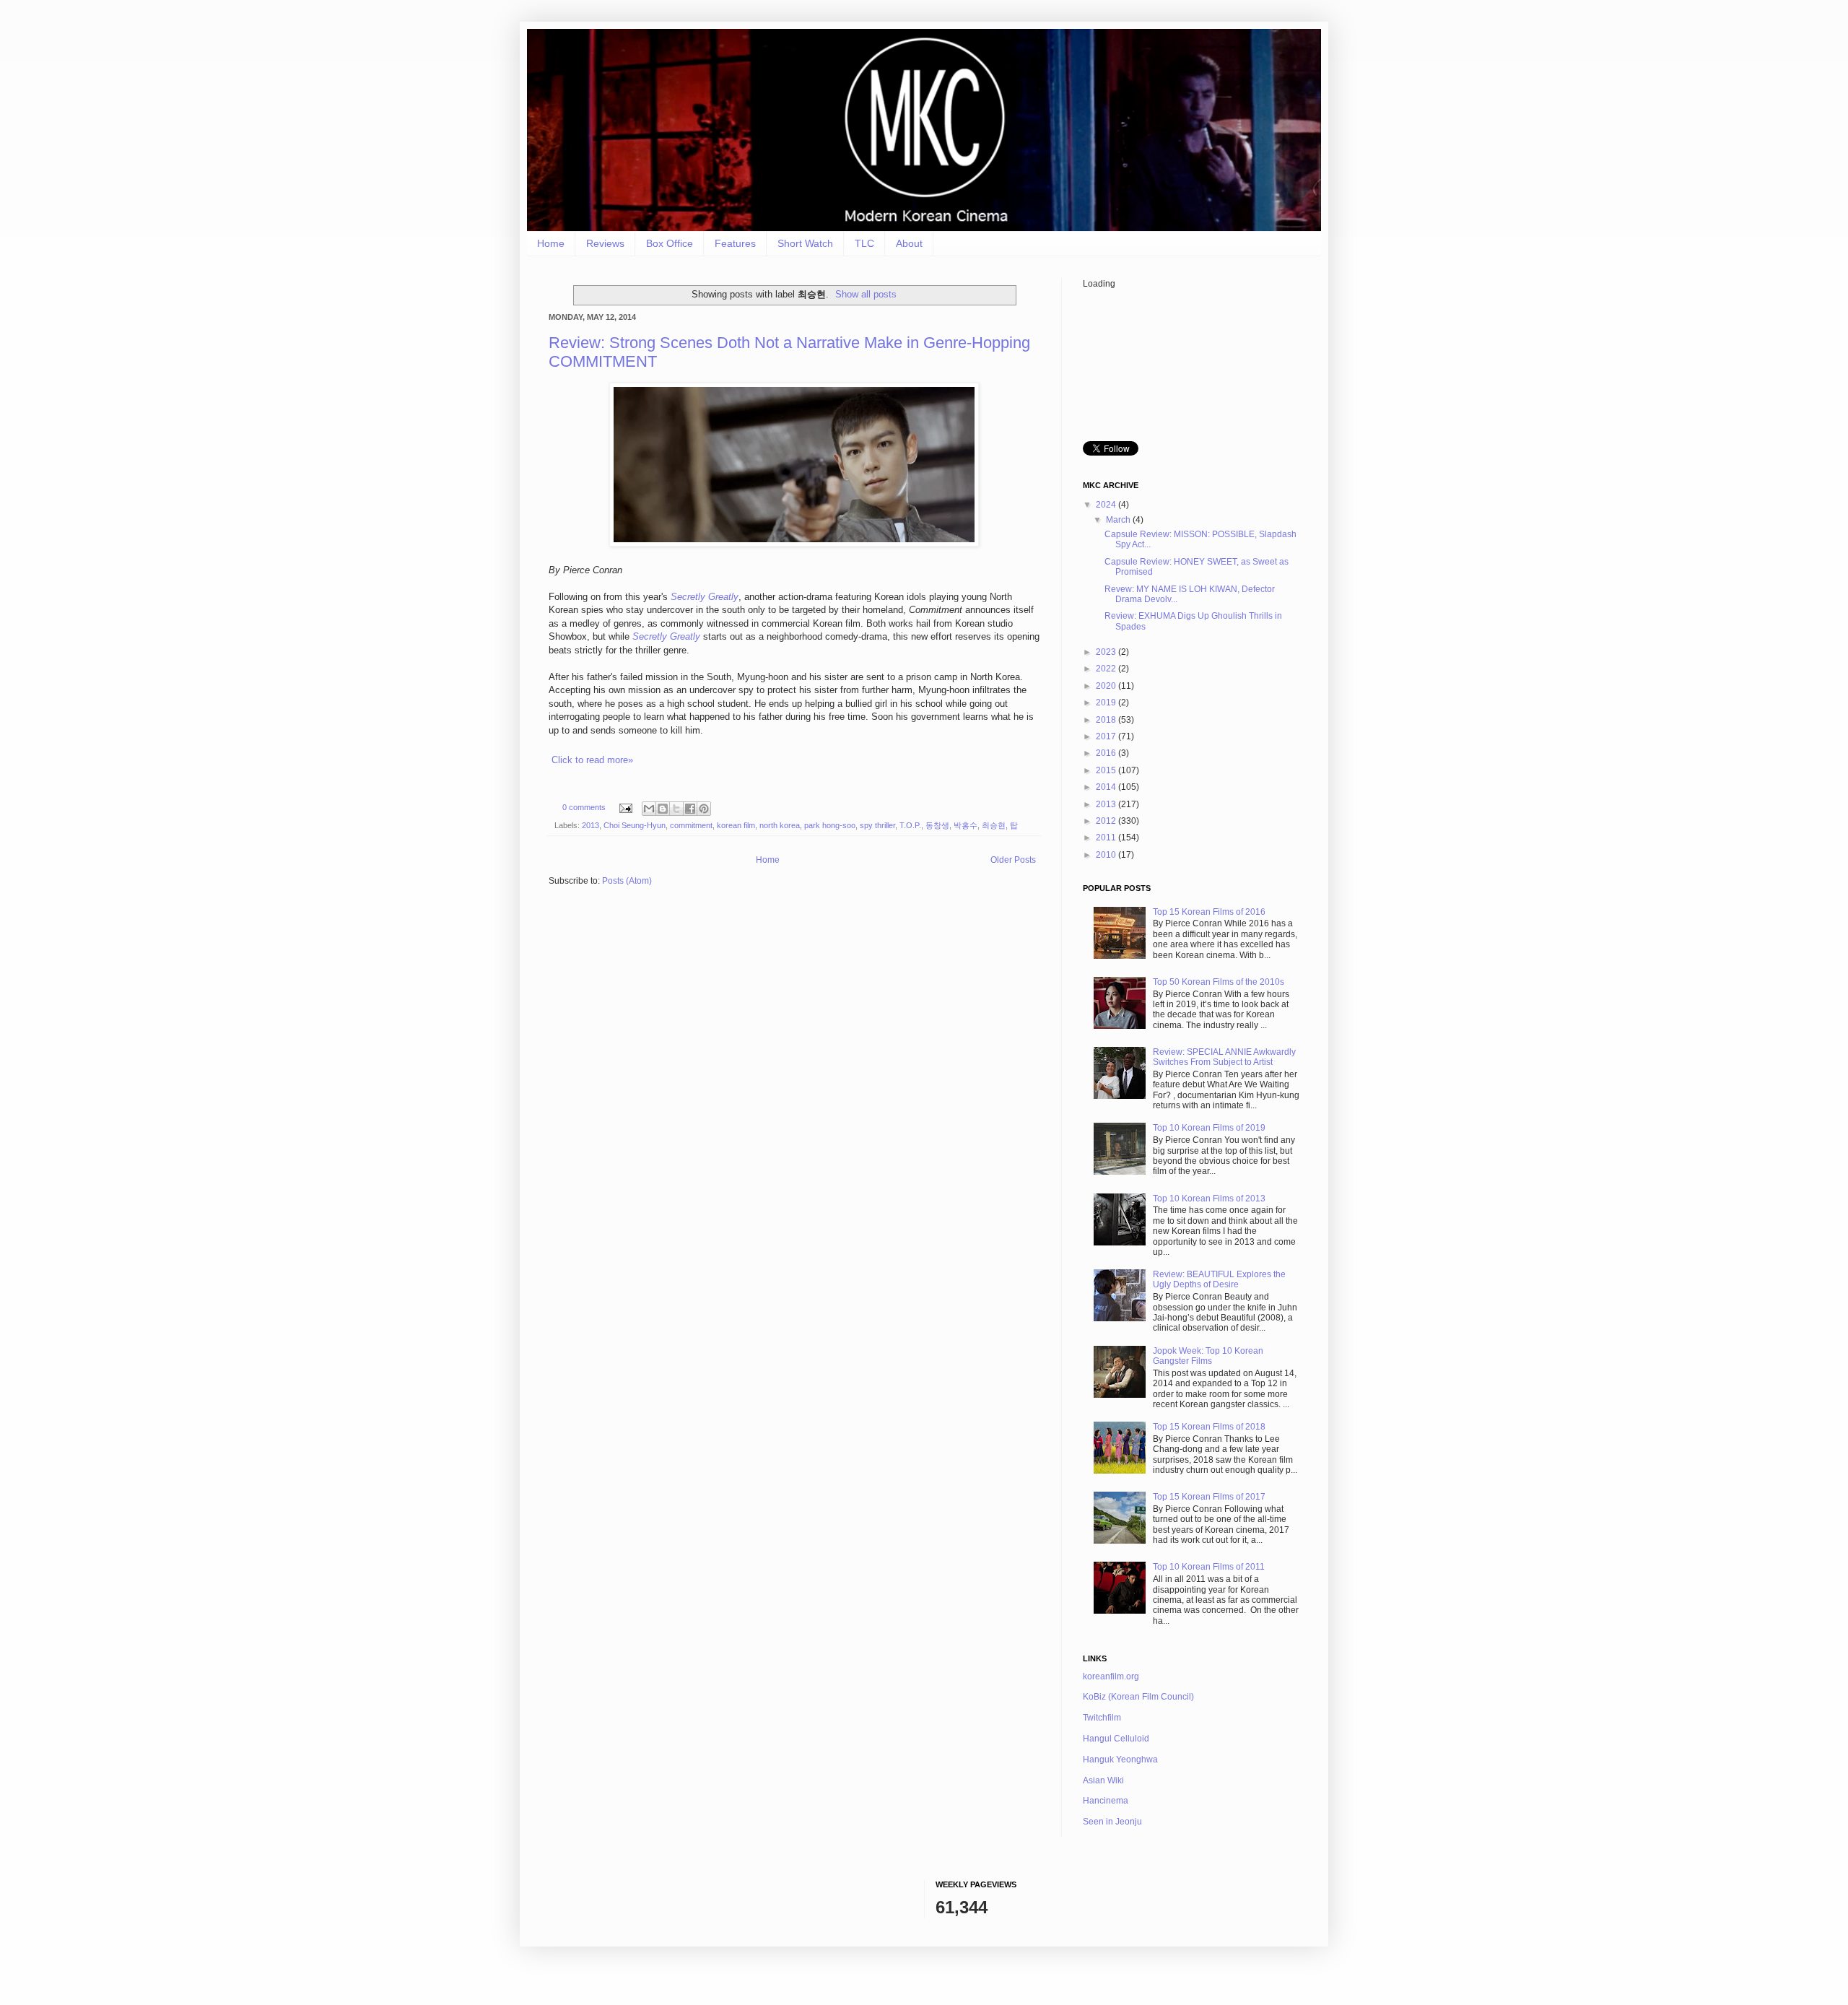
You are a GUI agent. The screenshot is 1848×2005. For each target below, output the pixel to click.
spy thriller (877, 825)
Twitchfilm (1102, 1718)
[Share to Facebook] (690, 809)
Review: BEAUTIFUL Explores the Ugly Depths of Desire (1219, 1279)
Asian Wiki (1103, 1780)
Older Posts (1013, 860)
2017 (1107, 736)
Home (551, 243)
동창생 (937, 825)
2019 (1107, 703)
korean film (736, 825)
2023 (1107, 652)
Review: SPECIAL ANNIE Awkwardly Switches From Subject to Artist (1224, 1057)
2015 (1107, 770)
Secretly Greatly (705, 597)
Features (735, 243)
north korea (780, 825)
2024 (1107, 505)
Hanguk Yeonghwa (1120, 1760)
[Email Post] (625, 807)
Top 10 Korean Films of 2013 (1209, 1199)
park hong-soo (830, 825)
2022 (1107, 669)
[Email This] (649, 809)
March (1119, 520)
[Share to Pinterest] (704, 809)
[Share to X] (676, 809)
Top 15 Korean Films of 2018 (1209, 1427)
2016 (1107, 753)
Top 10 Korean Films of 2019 (1209, 1128)
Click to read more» (592, 760)
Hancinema (1106, 1801)
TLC (864, 243)
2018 (1107, 720)
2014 (1107, 787)
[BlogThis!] (663, 809)
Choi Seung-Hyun (635, 825)
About (909, 243)
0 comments (584, 807)
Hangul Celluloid (1116, 1739)
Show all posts (866, 294)
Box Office (670, 243)
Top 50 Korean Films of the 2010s (1219, 982)
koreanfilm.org (1111, 1676)
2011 (1107, 838)
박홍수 (966, 825)
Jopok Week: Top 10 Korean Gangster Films (1208, 1356)
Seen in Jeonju (1112, 1822)
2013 (590, 825)
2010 (1107, 855)
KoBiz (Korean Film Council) (1138, 1697)
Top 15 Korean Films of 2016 (1209, 912)
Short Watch (805, 243)
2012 (1107, 821)
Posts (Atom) (627, 881)
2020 (1107, 686)
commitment (691, 825)
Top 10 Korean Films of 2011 (1209, 1567)
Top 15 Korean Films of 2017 (1209, 1497)
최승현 (994, 825)
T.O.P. (910, 825)
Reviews (605, 243)
